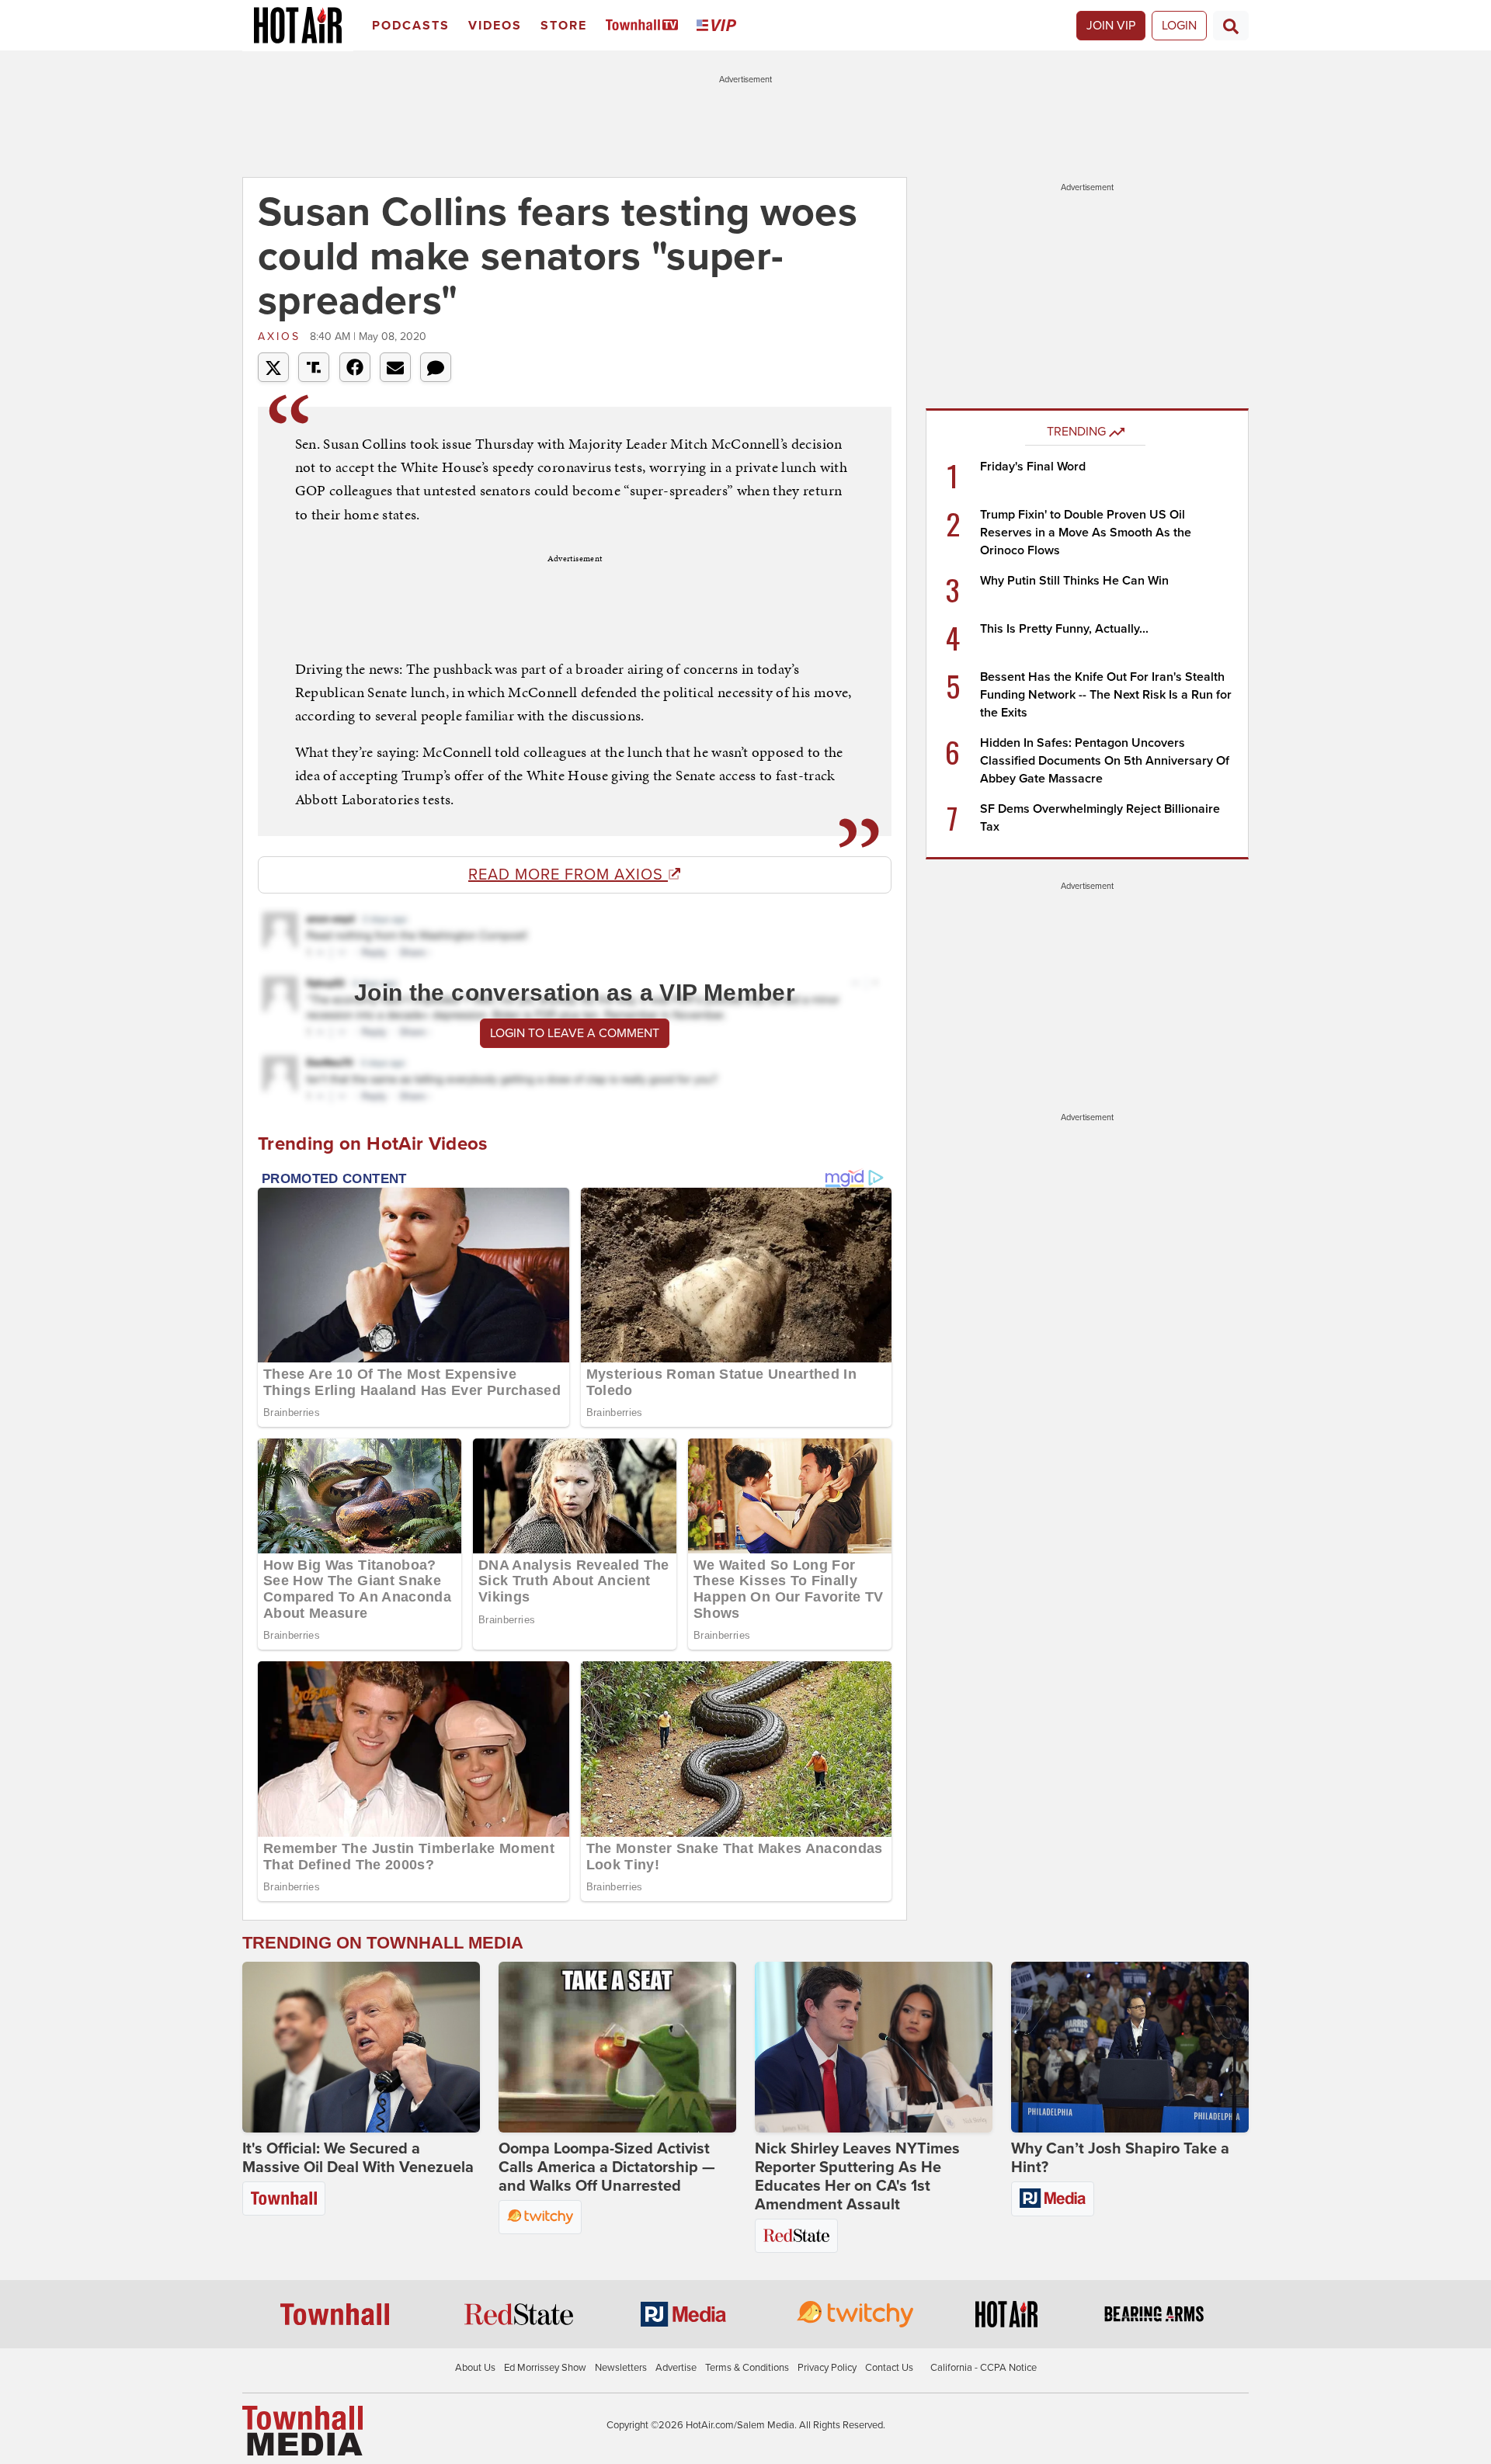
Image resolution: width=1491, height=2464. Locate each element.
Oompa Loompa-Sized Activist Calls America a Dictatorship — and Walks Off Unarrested (607, 2167)
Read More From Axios (568, 875)
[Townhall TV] (645, 26)
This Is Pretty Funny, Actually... (1064, 629)
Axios (282, 337)
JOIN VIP (1111, 26)
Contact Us (889, 2368)
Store (564, 26)
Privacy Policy (827, 2368)
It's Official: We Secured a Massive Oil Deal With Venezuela (358, 2158)
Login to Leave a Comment (575, 1033)
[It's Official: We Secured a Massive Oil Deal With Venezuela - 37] (361, 2047)
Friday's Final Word (1033, 467)
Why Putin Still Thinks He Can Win (1074, 581)
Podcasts (411, 26)
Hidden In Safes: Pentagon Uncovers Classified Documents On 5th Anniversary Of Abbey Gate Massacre (1105, 761)
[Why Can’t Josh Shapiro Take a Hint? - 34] (1130, 2047)
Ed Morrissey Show (545, 2368)
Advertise (676, 2368)
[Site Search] (1231, 26)
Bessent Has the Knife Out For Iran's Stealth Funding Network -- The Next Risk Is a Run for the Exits (1106, 695)
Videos (495, 26)
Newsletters (621, 2368)
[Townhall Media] (302, 2430)
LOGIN (1179, 26)
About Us (475, 2368)
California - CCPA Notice (984, 2368)
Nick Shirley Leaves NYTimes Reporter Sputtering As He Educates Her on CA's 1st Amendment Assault (857, 2177)
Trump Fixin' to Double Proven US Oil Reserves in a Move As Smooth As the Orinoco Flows (1086, 533)
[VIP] (719, 26)
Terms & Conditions (747, 2368)
